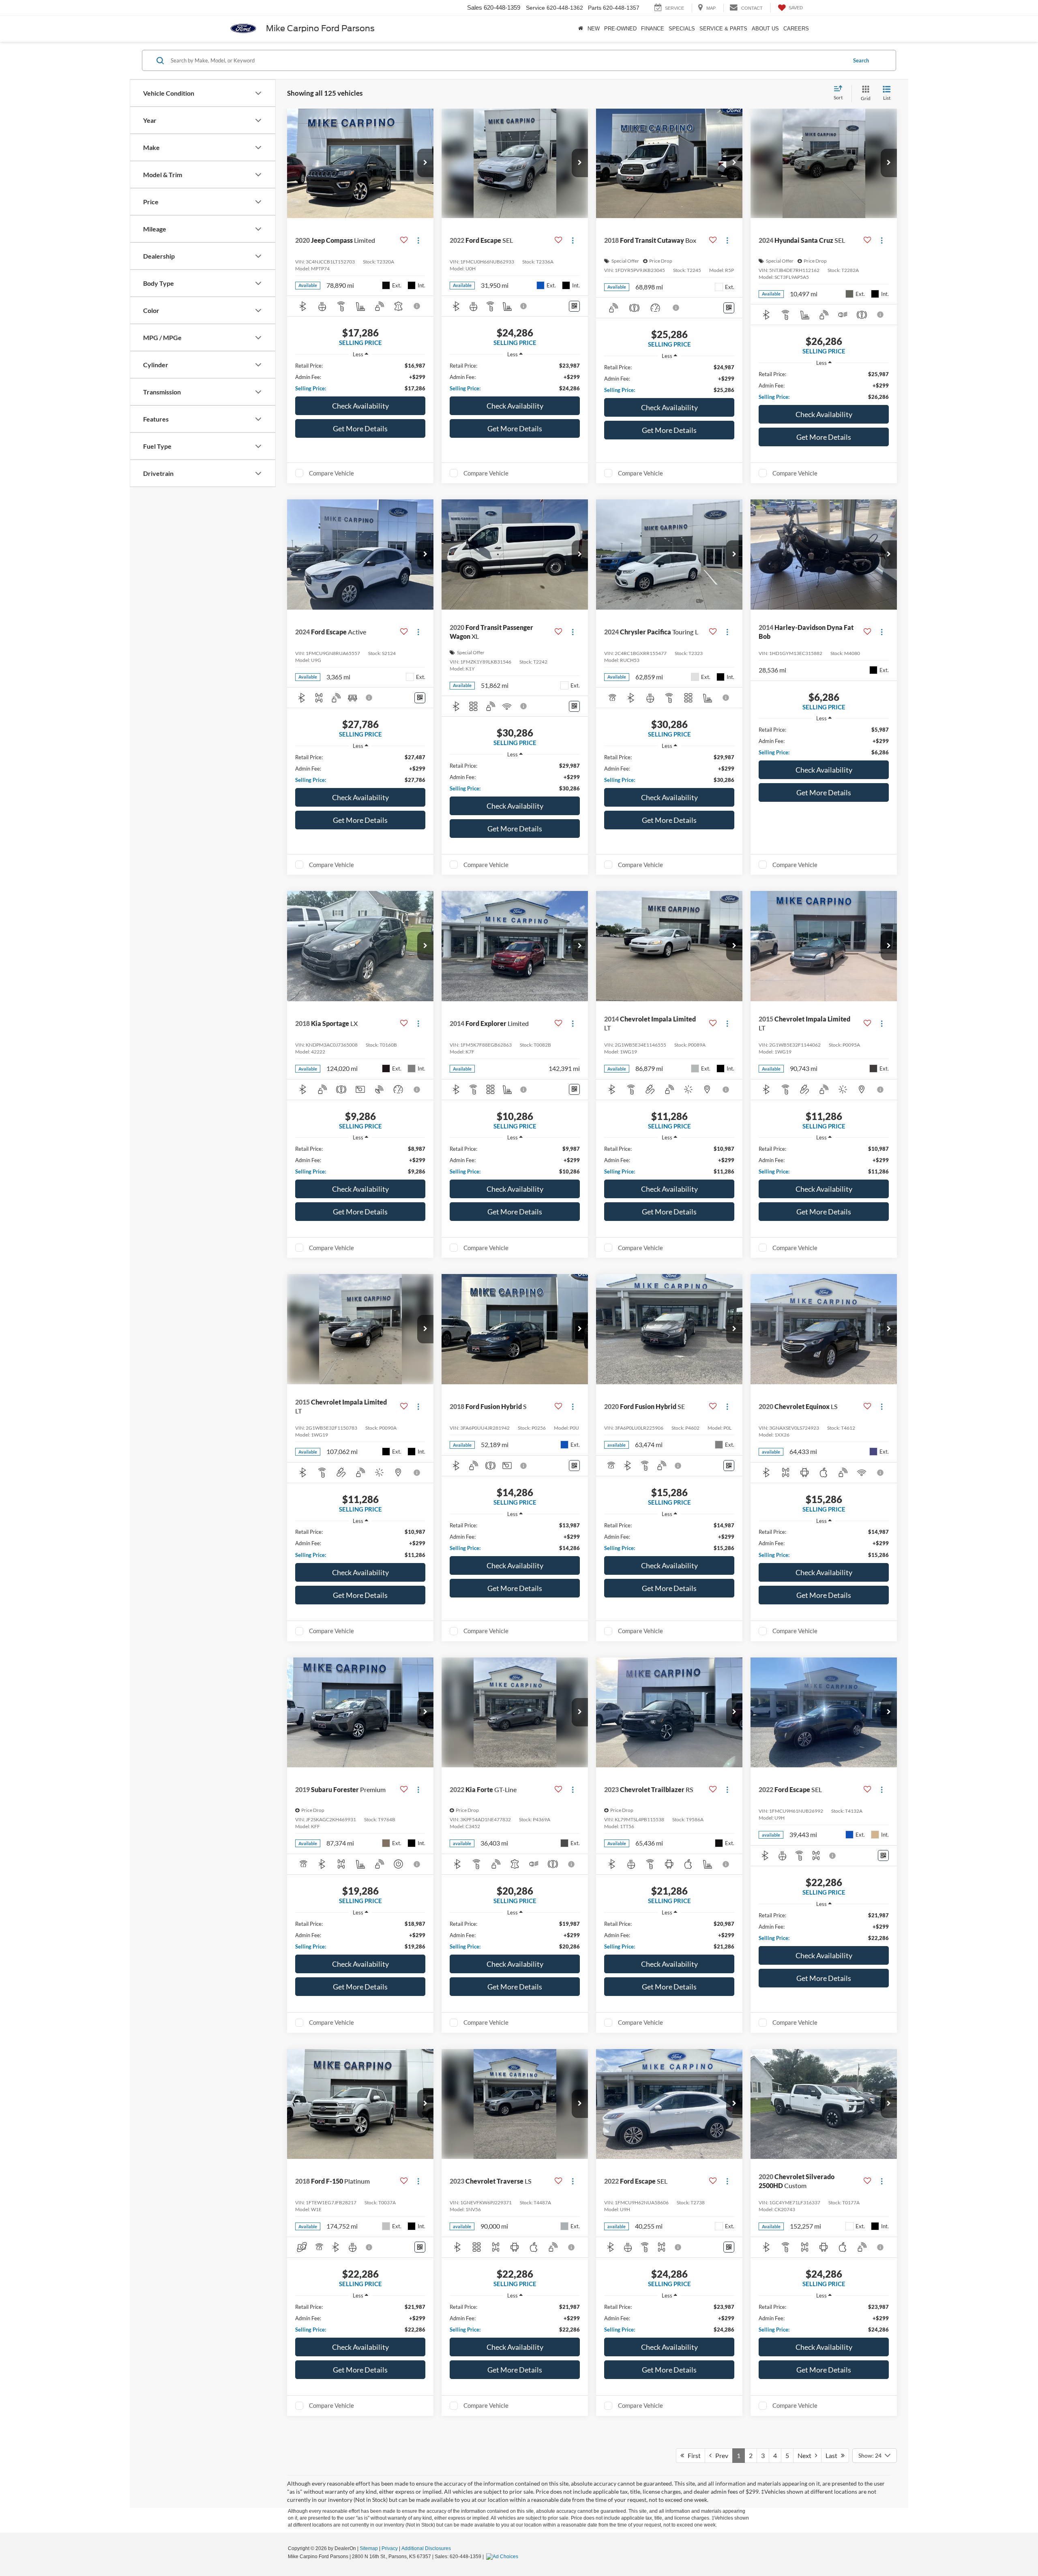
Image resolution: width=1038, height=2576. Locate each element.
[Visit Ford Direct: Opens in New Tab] (503, 2557)
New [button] (594, 29)
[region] (360, 377)
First (692, 2455)
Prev (720, 2455)
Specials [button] (682, 29)
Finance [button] (653, 29)
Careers (796, 29)
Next (806, 2455)
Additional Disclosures (426, 2548)
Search (861, 60)
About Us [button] (765, 29)
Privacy (390, 2548)
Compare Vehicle (331, 473)
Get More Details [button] (360, 428)
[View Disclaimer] (417, 306)
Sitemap (369, 2548)
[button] (425, 163)
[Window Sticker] (574, 306)
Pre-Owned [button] (620, 29)
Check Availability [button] (360, 406)
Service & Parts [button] (723, 29)
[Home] (580, 29)
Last (833, 2455)
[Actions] (418, 240)
